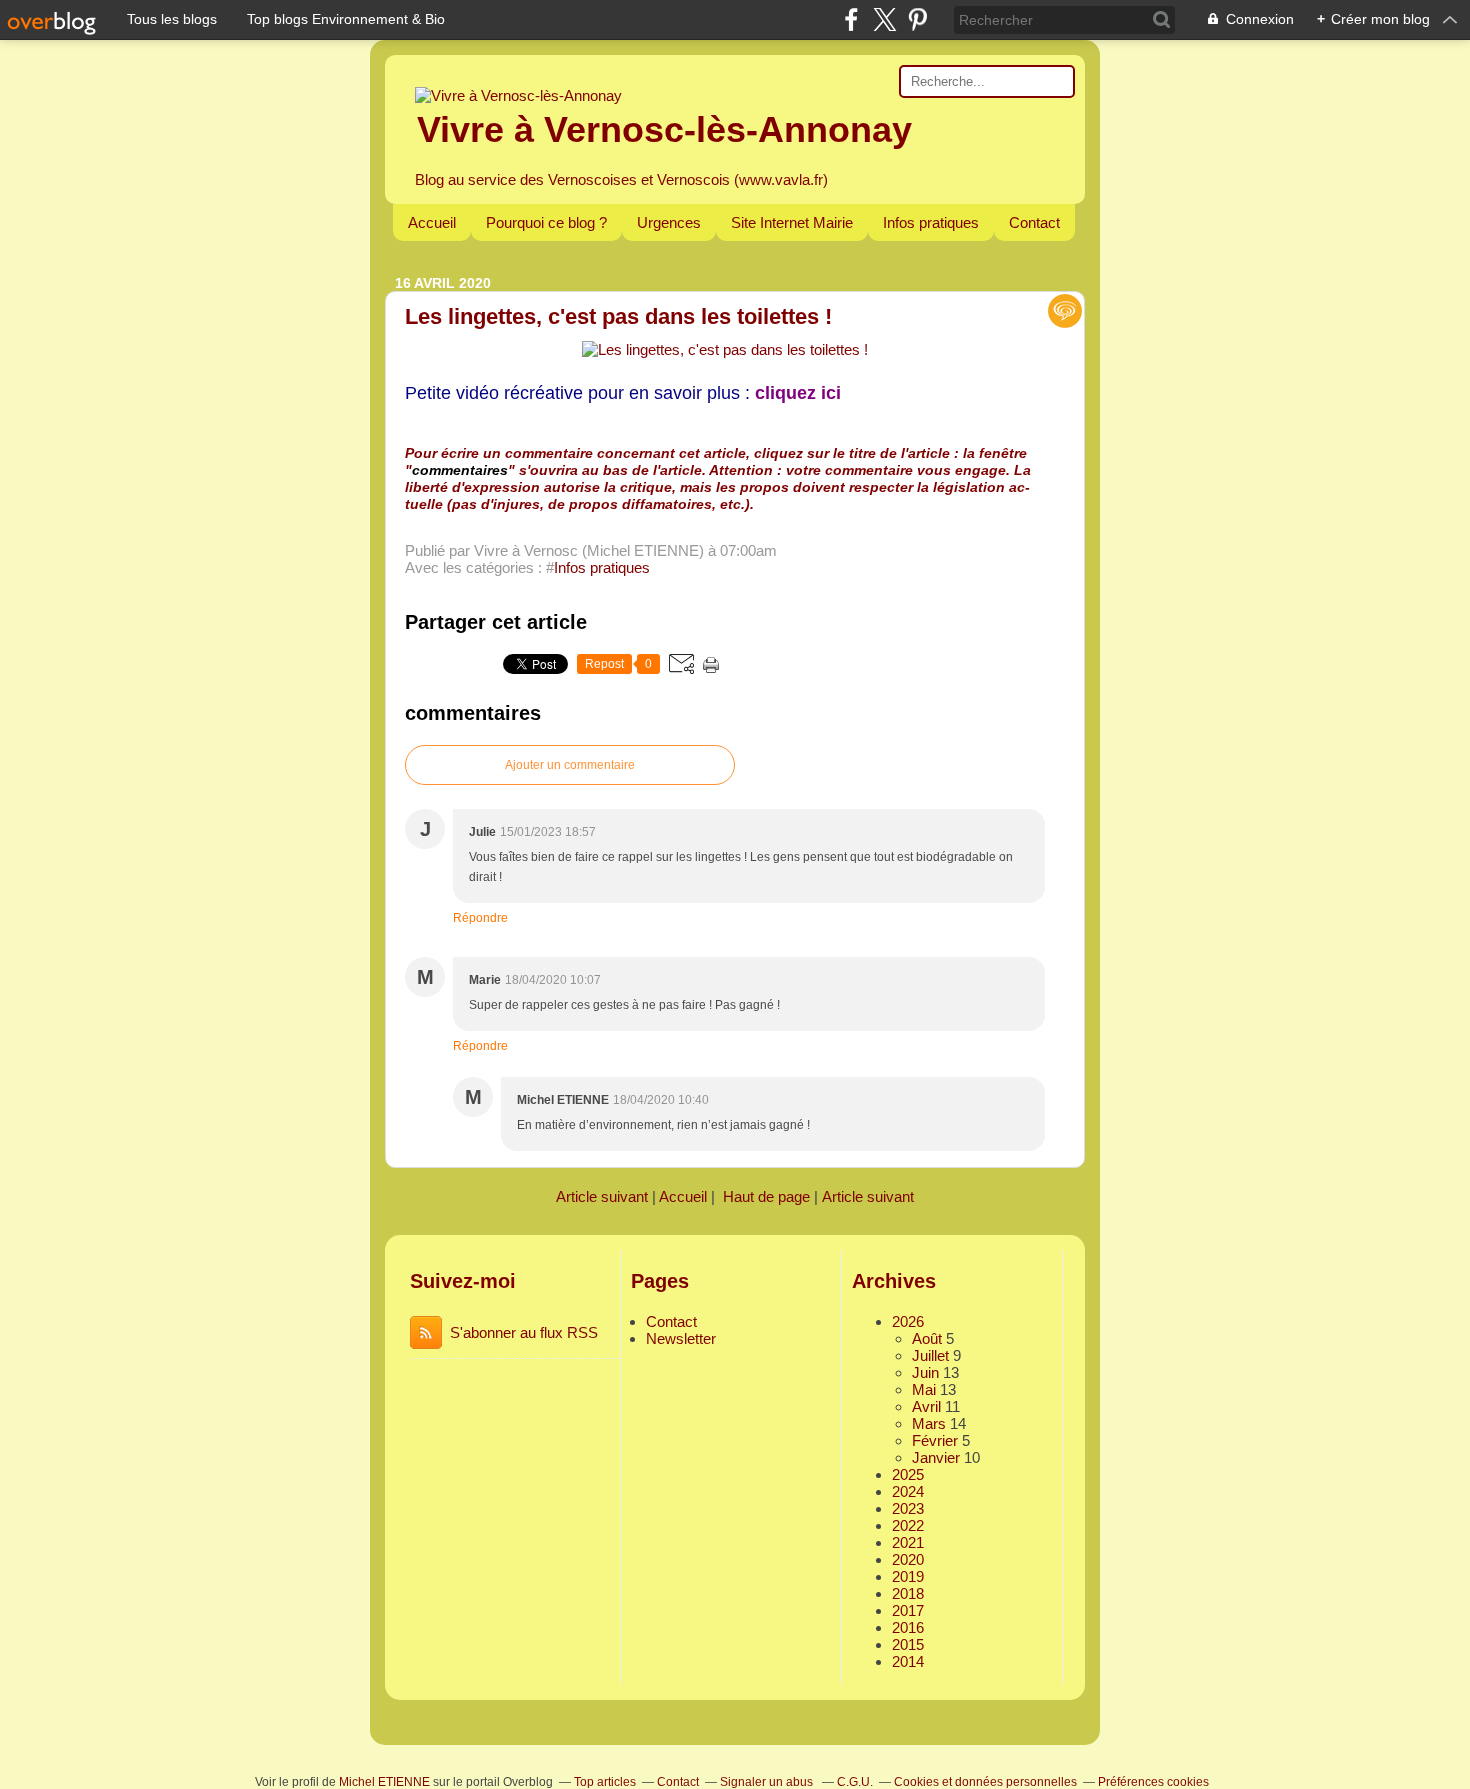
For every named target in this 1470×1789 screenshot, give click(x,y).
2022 (908, 1525)
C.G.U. (855, 1782)
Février (935, 1440)
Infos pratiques (931, 222)
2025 (908, 1474)
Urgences (669, 222)
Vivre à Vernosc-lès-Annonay (664, 129)
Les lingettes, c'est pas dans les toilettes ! (618, 316)
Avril (926, 1406)
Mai (924, 1389)
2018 (908, 1593)
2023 (908, 1508)
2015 (908, 1644)
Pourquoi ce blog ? (546, 222)
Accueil (432, 222)
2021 (908, 1542)
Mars (929, 1423)
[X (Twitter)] (884, 19)
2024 (908, 1491)
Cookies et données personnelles (985, 1782)
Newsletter (681, 1338)
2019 (908, 1576)
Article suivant (602, 1196)
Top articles (605, 1782)
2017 (908, 1610)
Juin (925, 1372)
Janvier (936, 1457)
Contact (1034, 222)
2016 (908, 1627)
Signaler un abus (768, 1782)
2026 (908, 1321)
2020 (908, 1559)
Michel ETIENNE (384, 1782)
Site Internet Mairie (792, 222)
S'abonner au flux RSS (524, 1332)
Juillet (930, 1355)
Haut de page (766, 1196)
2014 (908, 1661)
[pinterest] (917, 19)
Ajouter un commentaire (570, 765)
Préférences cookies (1153, 1782)
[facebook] (851, 19)
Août (927, 1338)
